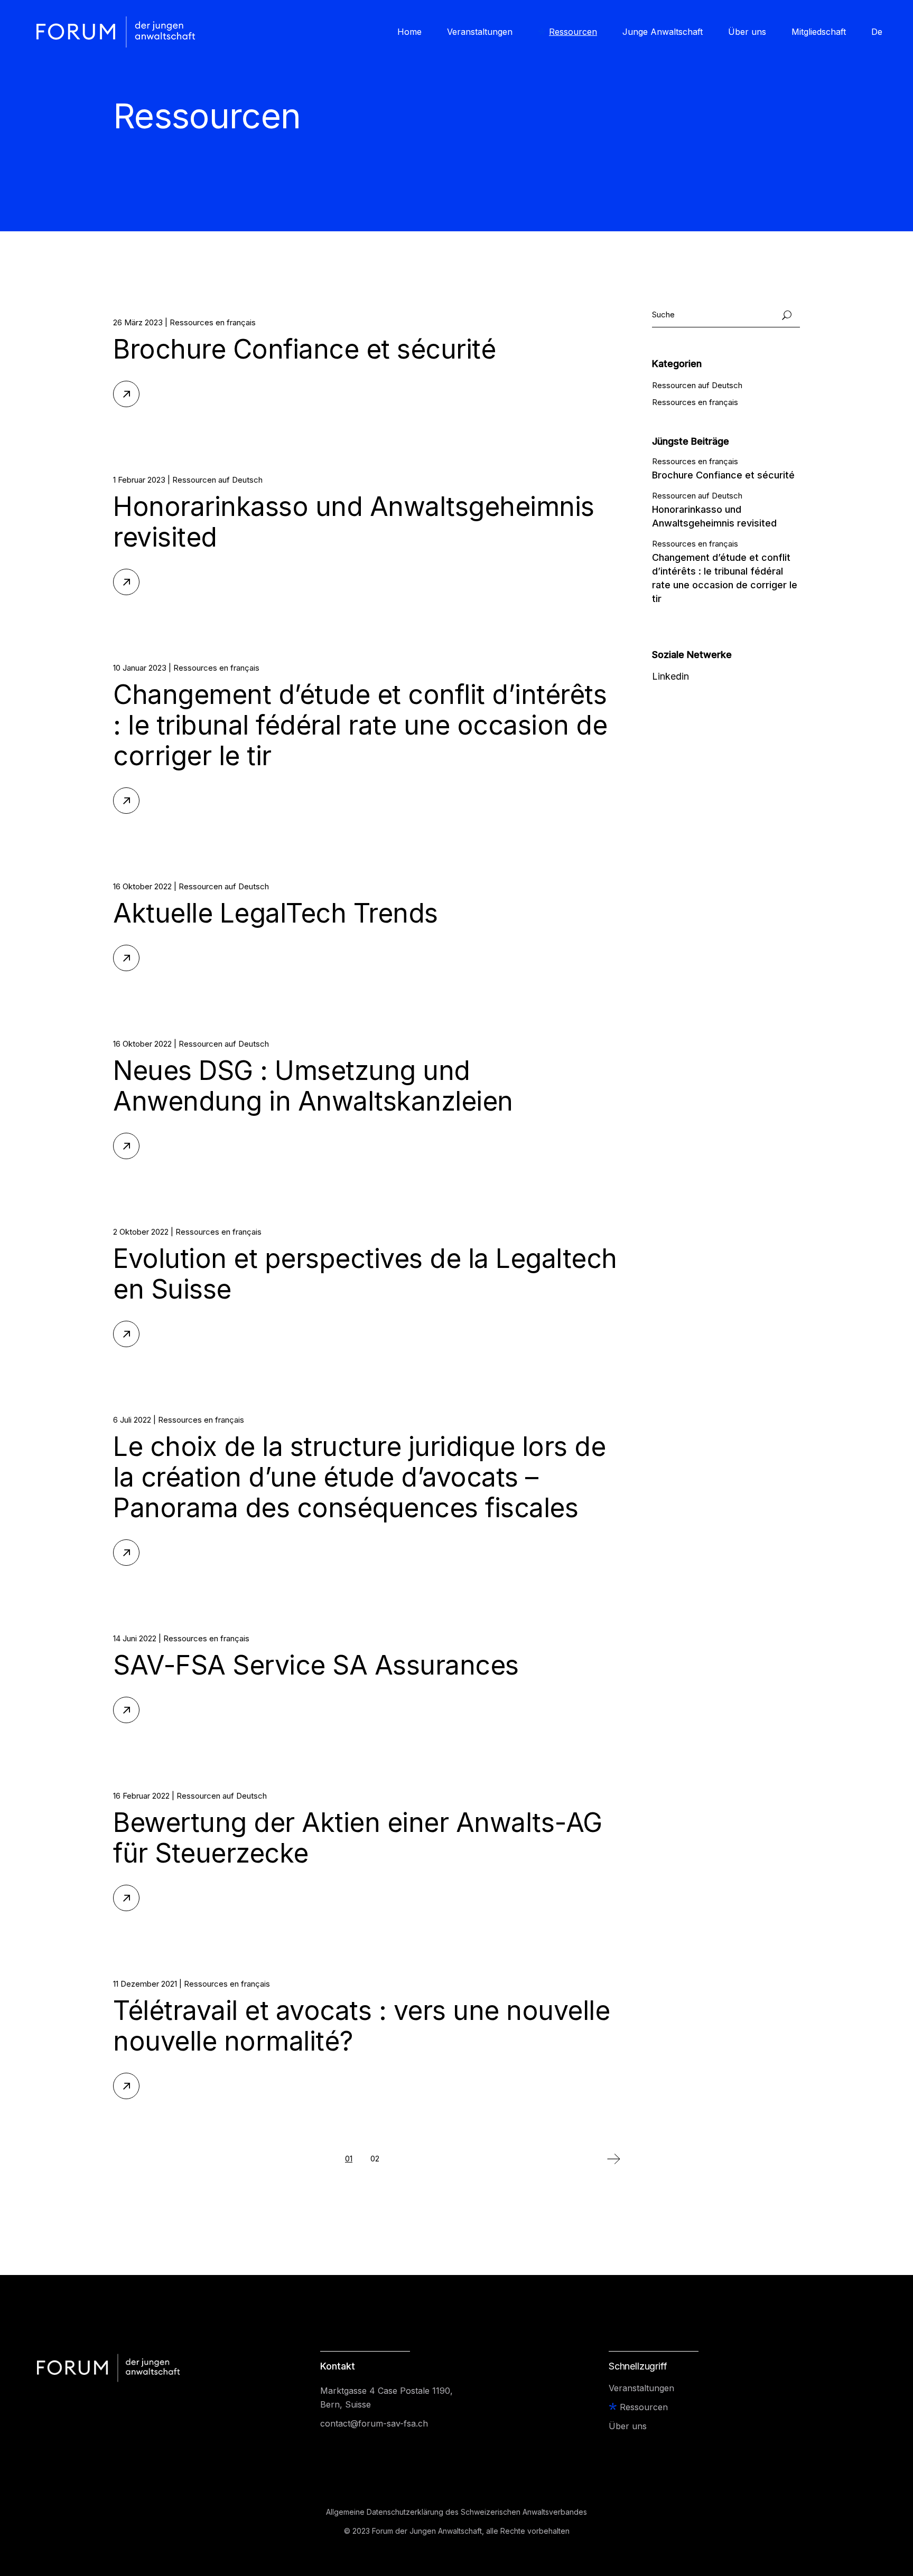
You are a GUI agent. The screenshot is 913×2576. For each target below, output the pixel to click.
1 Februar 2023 (139, 480)
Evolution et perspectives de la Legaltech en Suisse (365, 1274)
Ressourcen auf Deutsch (217, 480)
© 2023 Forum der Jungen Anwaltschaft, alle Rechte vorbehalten (457, 2531)
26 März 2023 (138, 322)
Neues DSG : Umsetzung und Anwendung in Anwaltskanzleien (313, 1086)
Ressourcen (644, 2407)
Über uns (628, 2426)
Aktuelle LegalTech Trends (276, 913)
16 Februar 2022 (141, 1796)
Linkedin (670, 676)
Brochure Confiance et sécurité (304, 349)
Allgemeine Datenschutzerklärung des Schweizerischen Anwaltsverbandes (456, 2512)
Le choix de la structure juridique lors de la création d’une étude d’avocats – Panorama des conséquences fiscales (359, 1477)
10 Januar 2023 (140, 668)
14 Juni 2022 (135, 1638)
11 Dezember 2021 (145, 1984)
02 (375, 2159)
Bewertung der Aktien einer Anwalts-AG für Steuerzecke (358, 1838)
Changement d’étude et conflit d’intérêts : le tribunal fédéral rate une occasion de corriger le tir (360, 725)
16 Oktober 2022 (142, 886)
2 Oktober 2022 (141, 1232)
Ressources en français (213, 322)
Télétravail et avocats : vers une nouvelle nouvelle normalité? (361, 2026)
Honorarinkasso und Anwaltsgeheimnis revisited (354, 522)
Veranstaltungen (641, 2388)
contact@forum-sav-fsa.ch (374, 2423)
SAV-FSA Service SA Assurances (316, 1665)
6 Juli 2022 (132, 1420)
